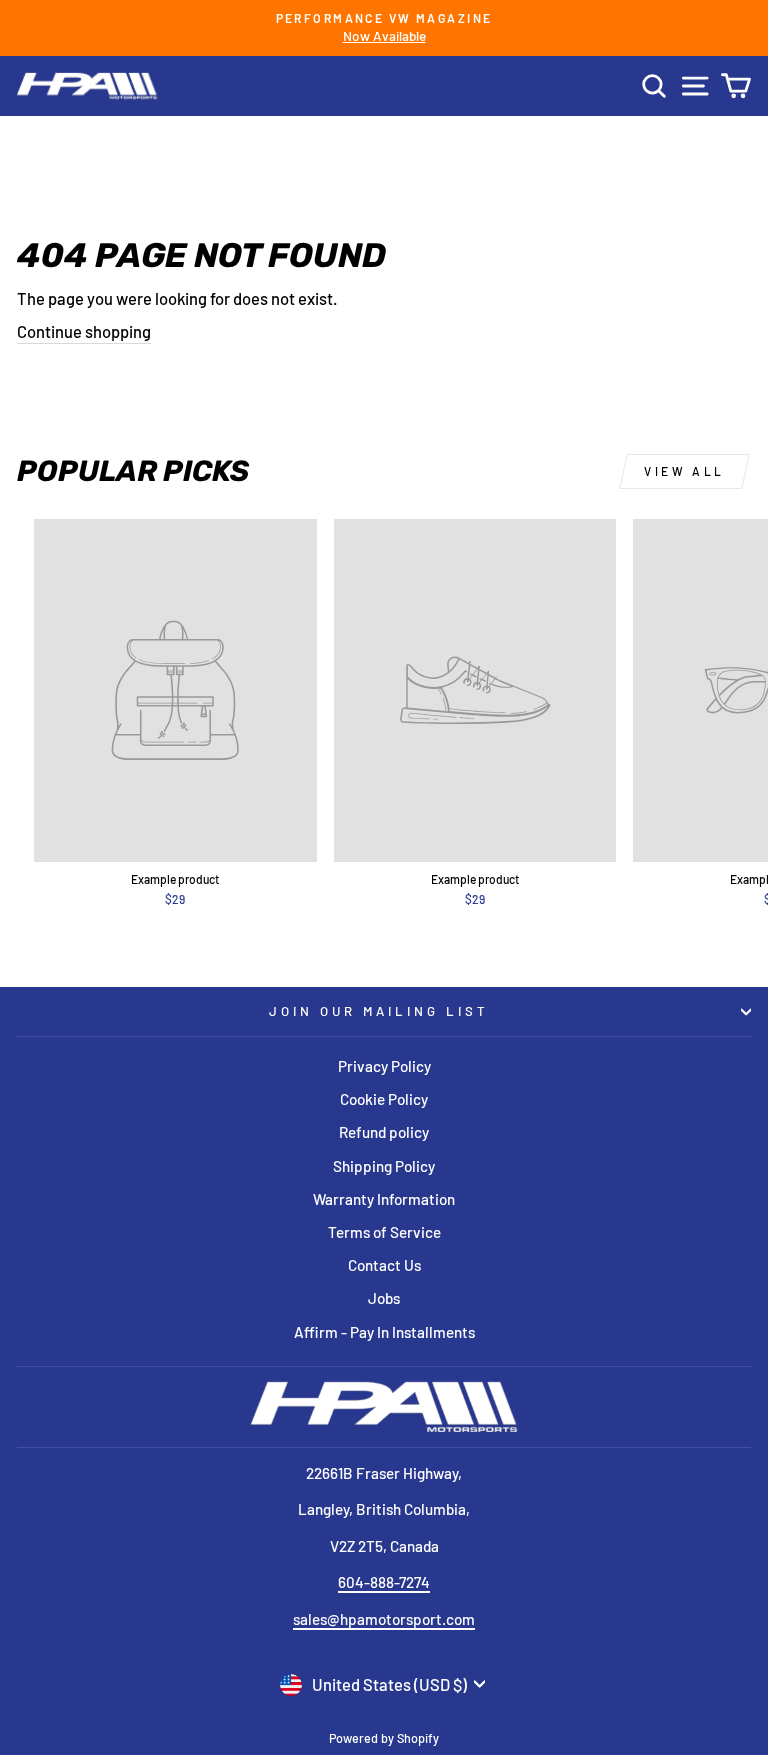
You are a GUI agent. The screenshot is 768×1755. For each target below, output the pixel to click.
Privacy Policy (384, 1066)
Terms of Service (384, 1232)
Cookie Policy (384, 1099)
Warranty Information (384, 1199)
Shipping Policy (384, 1166)
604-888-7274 (384, 1582)
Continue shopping (84, 331)
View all (684, 471)
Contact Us (384, 1265)
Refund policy (384, 1132)
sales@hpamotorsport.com (384, 1619)
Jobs (384, 1298)
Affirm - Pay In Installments (384, 1332)
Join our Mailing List (378, 1011)
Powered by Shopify (384, 1738)
